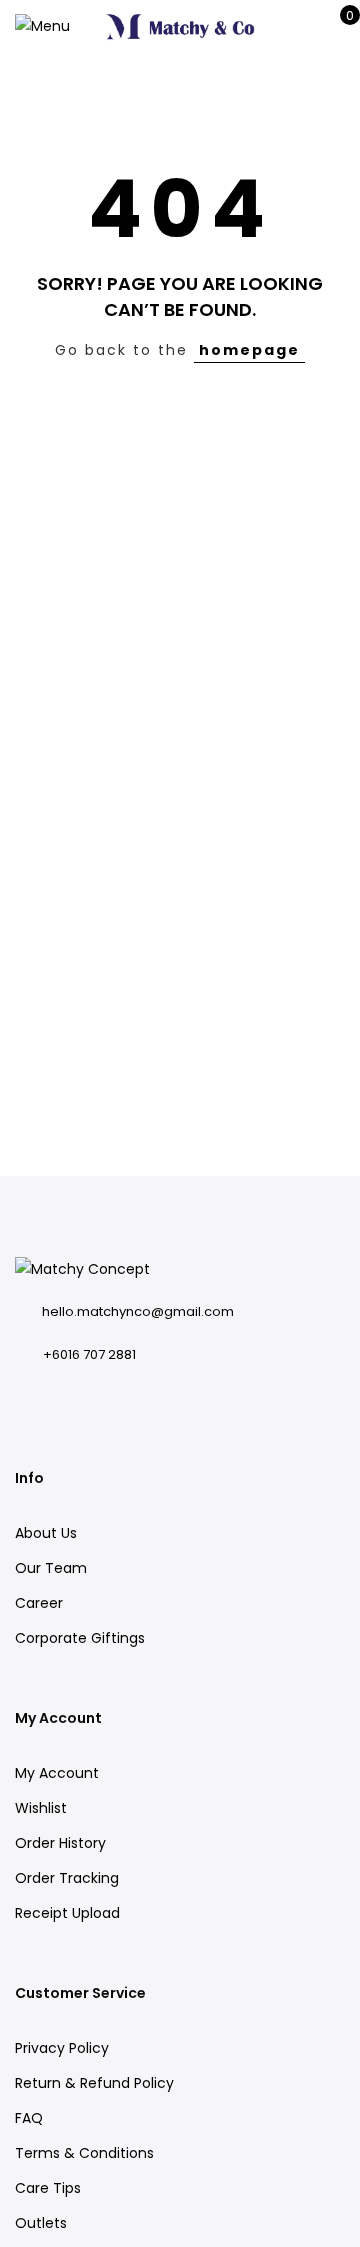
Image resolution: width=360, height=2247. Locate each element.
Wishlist (41, 1808)
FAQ (29, 2118)
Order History (60, 1843)
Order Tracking (67, 1878)
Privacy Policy (62, 2048)
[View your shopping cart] (335, 26)
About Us (46, 1533)
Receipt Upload (67, 1913)
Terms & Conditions (84, 2153)
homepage (249, 350)
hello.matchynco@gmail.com (138, 1311)
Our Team (51, 1568)
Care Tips (48, 2188)
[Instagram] (29, 1400)
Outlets (41, 2223)
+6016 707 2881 (89, 1354)
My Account (57, 1773)
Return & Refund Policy (94, 2083)
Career (39, 1603)
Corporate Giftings (80, 1638)
